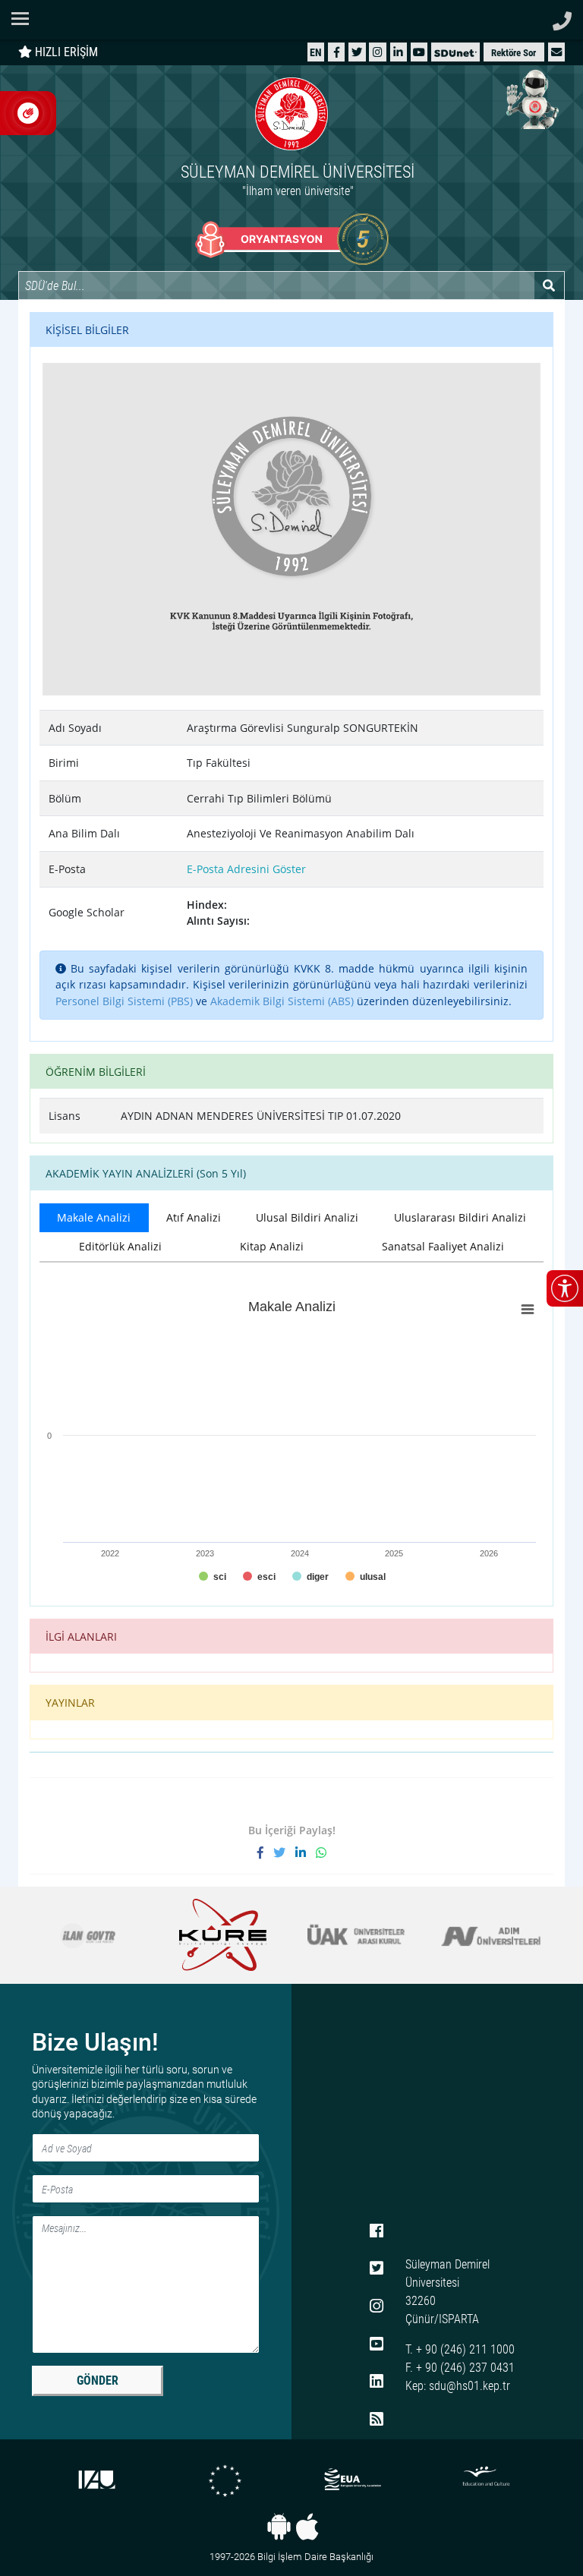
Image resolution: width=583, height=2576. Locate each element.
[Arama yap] (549, 285)
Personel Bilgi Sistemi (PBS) (124, 1001)
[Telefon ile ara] (562, 17)
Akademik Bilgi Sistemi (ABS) (282, 1001)
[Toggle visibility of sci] (213, 1577)
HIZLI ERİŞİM (65, 52)
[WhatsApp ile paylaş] (321, 1852)
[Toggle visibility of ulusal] (366, 1577)
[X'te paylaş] (284, 1852)
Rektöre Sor (514, 53)
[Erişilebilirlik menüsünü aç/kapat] (565, 1288)
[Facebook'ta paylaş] (265, 1852)
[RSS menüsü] (377, 2420)
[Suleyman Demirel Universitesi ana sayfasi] (291, 20)
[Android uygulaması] (279, 2527)
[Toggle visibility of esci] (259, 1577)
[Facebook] (337, 52)
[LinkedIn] (398, 52)
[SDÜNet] (455, 52)
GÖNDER (98, 2381)
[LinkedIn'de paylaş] (306, 1852)
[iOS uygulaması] (307, 2527)
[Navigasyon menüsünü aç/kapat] (25, 19)
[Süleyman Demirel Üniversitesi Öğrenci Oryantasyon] (292, 239)
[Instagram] (378, 52)
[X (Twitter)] (357, 52)
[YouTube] (419, 52)
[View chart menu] (528, 1309)
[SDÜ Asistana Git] (530, 99)
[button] (556, 52)
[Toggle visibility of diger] (310, 1577)
